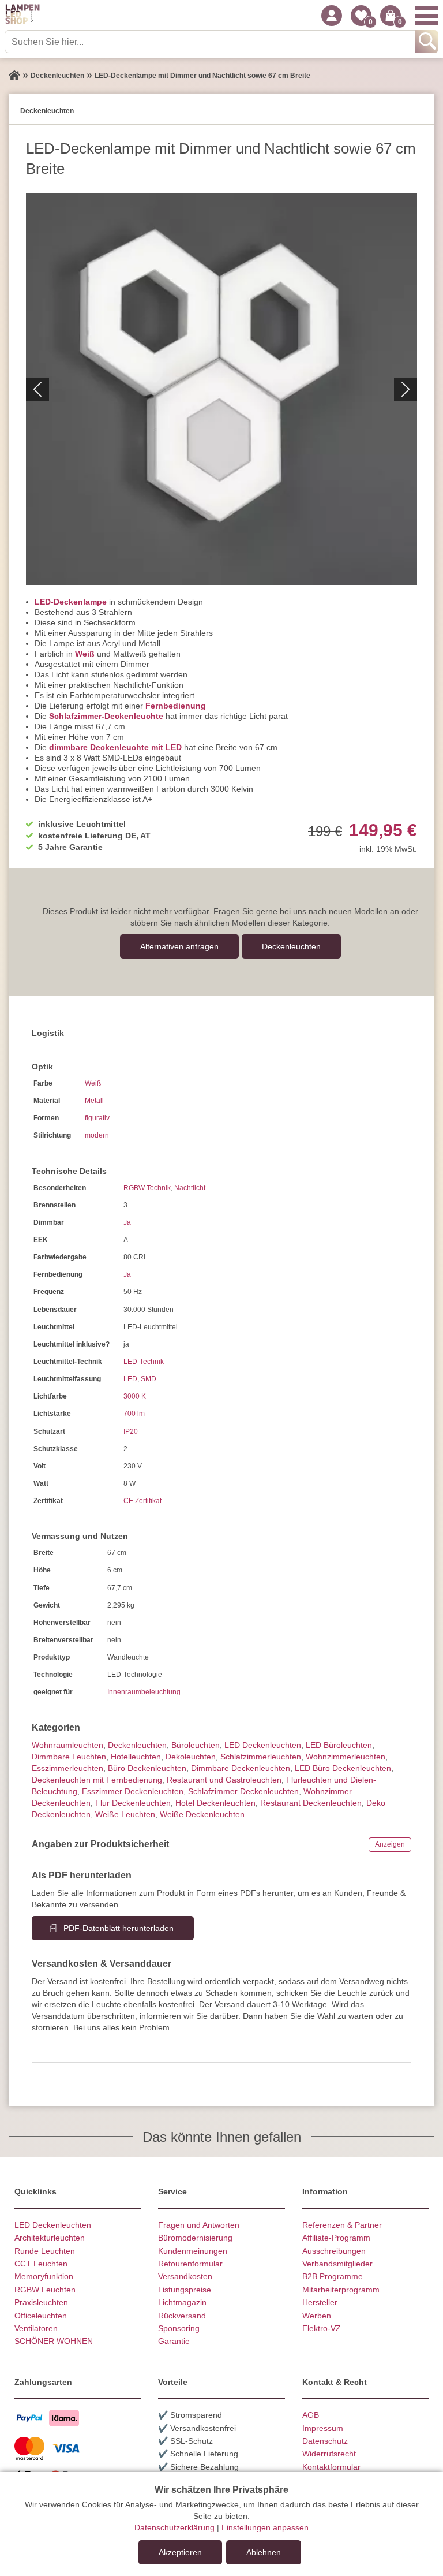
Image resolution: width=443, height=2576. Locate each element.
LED (130, 1379)
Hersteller (320, 2302)
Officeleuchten (41, 2316)
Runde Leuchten (45, 2251)
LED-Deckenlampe (71, 602)
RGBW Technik (147, 1188)
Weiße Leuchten (125, 1814)
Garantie (174, 2341)
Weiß (85, 654)
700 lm (134, 1414)
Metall (94, 1101)
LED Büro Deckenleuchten (343, 1768)
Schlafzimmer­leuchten (261, 1757)
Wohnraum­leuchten (67, 1745)
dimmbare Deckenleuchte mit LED (115, 747)
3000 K (135, 1396)
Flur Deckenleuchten (133, 1803)
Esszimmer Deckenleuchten (133, 1791)
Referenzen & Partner (342, 2225)
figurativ (97, 1118)
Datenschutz (325, 2441)
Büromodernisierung (195, 2238)
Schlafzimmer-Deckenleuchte (106, 716)
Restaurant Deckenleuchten (311, 1803)
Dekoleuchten (191, 1757)
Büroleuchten (196, 1745)
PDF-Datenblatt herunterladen (119, 1928)
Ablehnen (264, 2552)
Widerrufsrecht (329, 2454)
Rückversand (182, 2316)
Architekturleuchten (50, 2238)
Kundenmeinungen (193, 2251)
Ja (127, 1222)
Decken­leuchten (291, 946)
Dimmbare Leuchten (69, 1757)
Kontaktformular (331, 2467)
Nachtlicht (190, 1188)
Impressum (323, 2428)
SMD (149, 1379)
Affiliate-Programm (336, 2238)
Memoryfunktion (44, 2276)
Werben (317, 2316)
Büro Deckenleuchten (147, 1768)
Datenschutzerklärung (174, 2527)
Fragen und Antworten (199, 2225)
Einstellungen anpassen (265, 2527)
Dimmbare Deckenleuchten (241, 1768)
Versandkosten (185, 2276)
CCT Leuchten (41, 2264)
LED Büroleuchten (339, 1745)
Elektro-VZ (322, 2328)
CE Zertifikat (142, 1501)
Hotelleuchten (136, 1757)
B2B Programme (333, 2276)
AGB (311, 2415)
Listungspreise (185, 2290)
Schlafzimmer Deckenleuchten (243, 1791)
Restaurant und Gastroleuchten (224, 1780)
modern (97, 1135)
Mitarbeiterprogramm (341, 2290)
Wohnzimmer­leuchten (346, 1757)
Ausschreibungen (334, 2251)
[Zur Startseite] (14, 76)
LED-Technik (144, 1362)
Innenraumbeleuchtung (144, 1692)
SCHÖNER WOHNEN (54, 2341)
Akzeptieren (180, 2552)
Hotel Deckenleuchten (215, 1803)
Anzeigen (390, 1844)
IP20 (131, 1431)
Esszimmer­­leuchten (67, 1768)
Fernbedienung (176, 706)
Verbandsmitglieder (337, 2264)
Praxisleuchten (41, 2302)
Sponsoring (179, 2328)
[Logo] (22, 16)
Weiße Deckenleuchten (202, 1814)
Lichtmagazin (182, 2302)
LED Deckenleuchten (263, 1745)
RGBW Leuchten (45, 2290)
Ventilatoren (36, 2328)
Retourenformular (190, 2264)
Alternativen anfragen (179, 946)
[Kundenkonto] (332, 16)
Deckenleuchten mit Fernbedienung (97, 1780)
